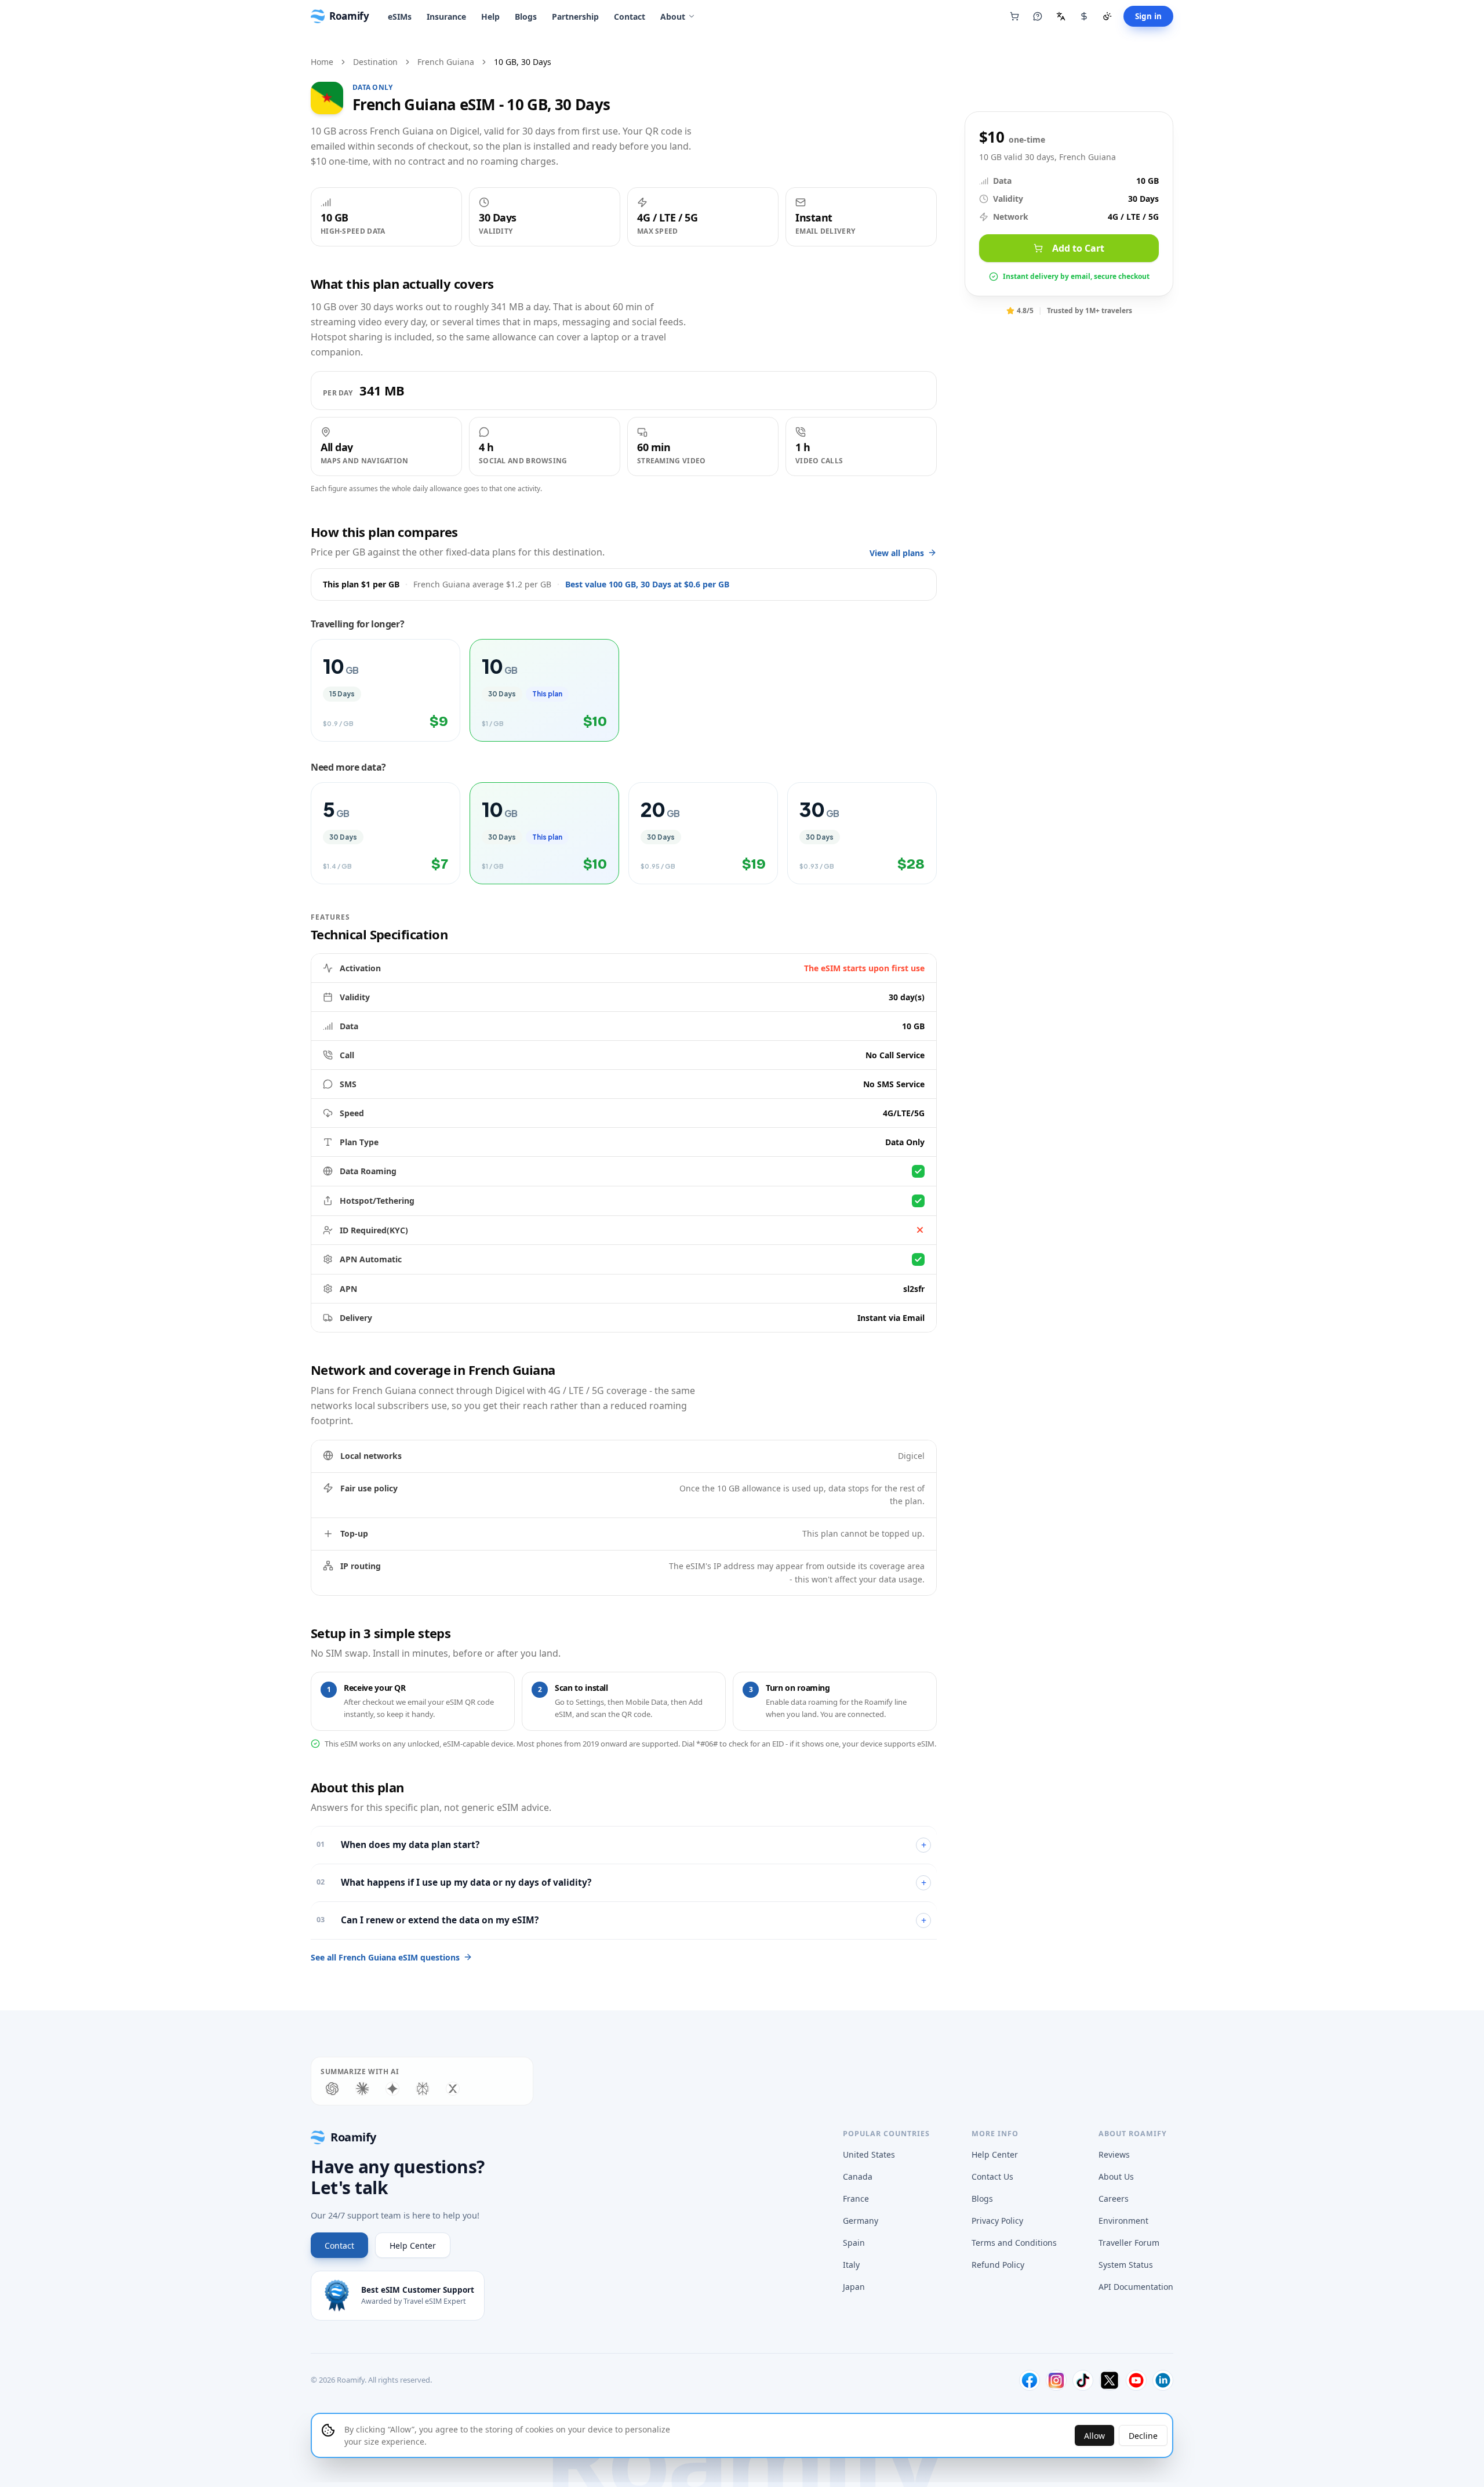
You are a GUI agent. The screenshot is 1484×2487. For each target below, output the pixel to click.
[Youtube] (1136, 2380)
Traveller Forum (1129, 2243)
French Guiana (446, 62)
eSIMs (400, 17)
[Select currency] (1084, 16)
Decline (1143, 2436)
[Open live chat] (1038, 16)
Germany (861, 2221)
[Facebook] (1030, 2380)
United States (869, 2154)
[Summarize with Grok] (453, 2089)
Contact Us (992, 2176)
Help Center (413, 2245)
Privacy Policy (997, 2221)
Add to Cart (1078, 248)
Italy (851, 2265)
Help (490, 17)
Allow (1094, 2436)
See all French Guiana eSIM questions (385, 1957)
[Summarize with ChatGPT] (332, 2089)
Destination (375, 62)
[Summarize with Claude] (362, 2089)
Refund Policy (998, 2265)
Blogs (526, 17)
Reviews (1114, 2154)
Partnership (575, 17)
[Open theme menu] (1107, 16)
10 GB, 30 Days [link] (523, 62)
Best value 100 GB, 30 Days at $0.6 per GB (647, 584)
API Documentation (1136, 2287)
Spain (854, 2243)
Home (322, 62)
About (673, 17)
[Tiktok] (1083, 2380)
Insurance (446, 17)
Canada (858, 2176)
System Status (1126, 2265)
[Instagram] (1056, 2380)
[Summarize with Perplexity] (423, 2089)
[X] (1110, 2380)
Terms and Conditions (1014, 2243)
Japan (854, 2287)
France (856, 2199)
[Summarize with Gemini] (392, 2089)
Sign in (1148, 16)
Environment (1123, 2221)
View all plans (897, 553)
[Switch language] (1061, 16)
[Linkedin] (1163, 2380)
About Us (1116, 2176)
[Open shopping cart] (1014, 16)
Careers (1114, 2199)
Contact (630, 17)
